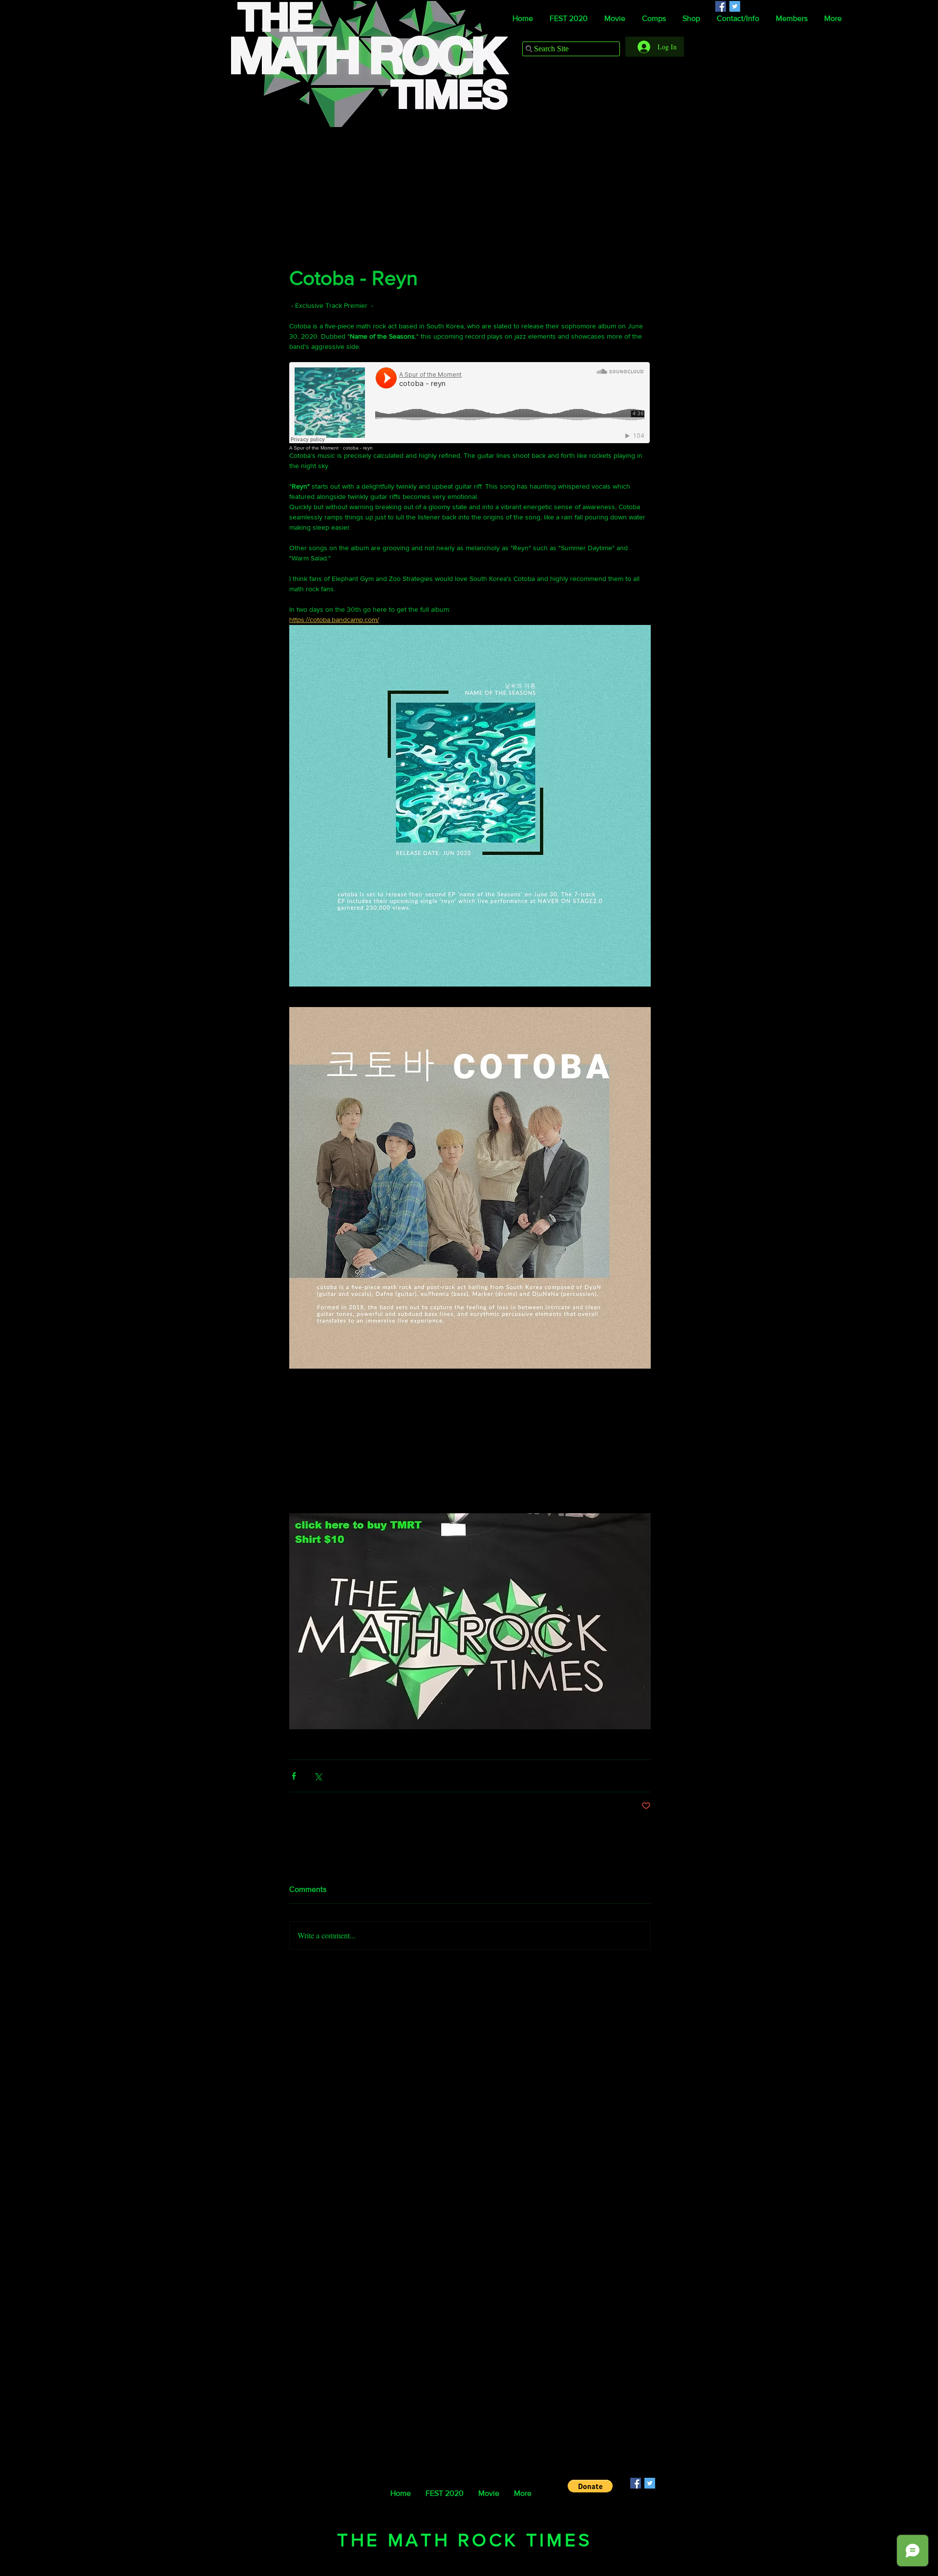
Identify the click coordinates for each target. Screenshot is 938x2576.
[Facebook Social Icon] (636, 2483)
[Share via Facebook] (294, 1776)
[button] (590, 2486)
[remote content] (470, 406)
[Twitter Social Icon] (650, 2483)
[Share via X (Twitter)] (318, 1776)
